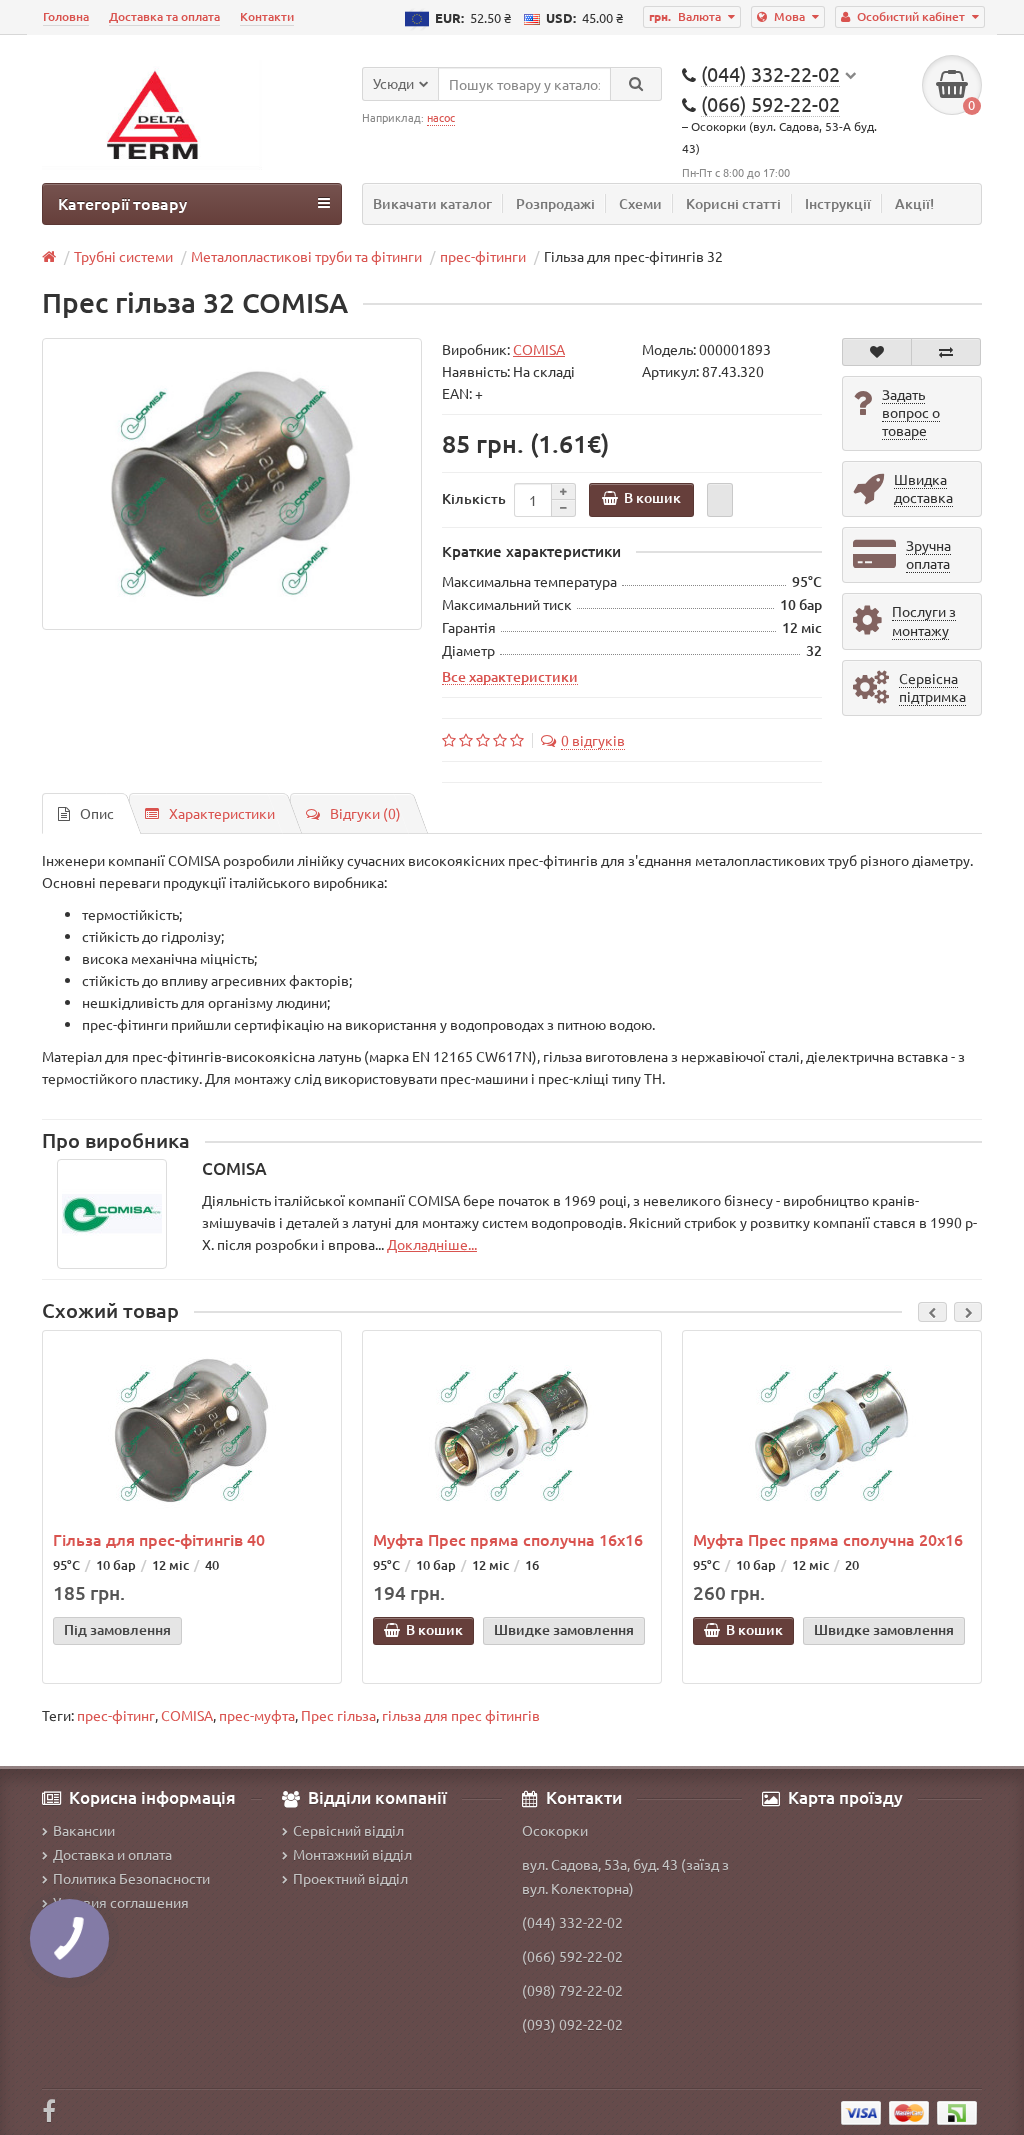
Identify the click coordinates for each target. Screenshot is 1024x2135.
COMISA (187, 1715)
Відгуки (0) (365, 813)
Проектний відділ (350, 1878)
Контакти (267, 16)
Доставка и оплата (112, 1854)
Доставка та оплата (164, 16)
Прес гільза (338, 1715)
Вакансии (84, 1830)
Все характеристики (510, 676)
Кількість (474, 498)
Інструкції (838, 203)
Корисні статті (733, 203)
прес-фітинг (116, 1715)
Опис (97, 813)
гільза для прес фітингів (461, 1715)
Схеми (640, 203)
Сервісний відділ (348, 1830)
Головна (66, 16)
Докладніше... (432, 1244)
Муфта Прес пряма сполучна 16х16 (508, 1539)
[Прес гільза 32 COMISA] (232, 484)
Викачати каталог (432, 203)
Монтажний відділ (352, 1854)
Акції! (914, 203)
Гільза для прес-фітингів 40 (159, 1539)
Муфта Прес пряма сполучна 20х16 (828, 1539)
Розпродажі (555, 203)
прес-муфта (257, 1715)
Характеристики (222, 813)
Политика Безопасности (131, 1878)
